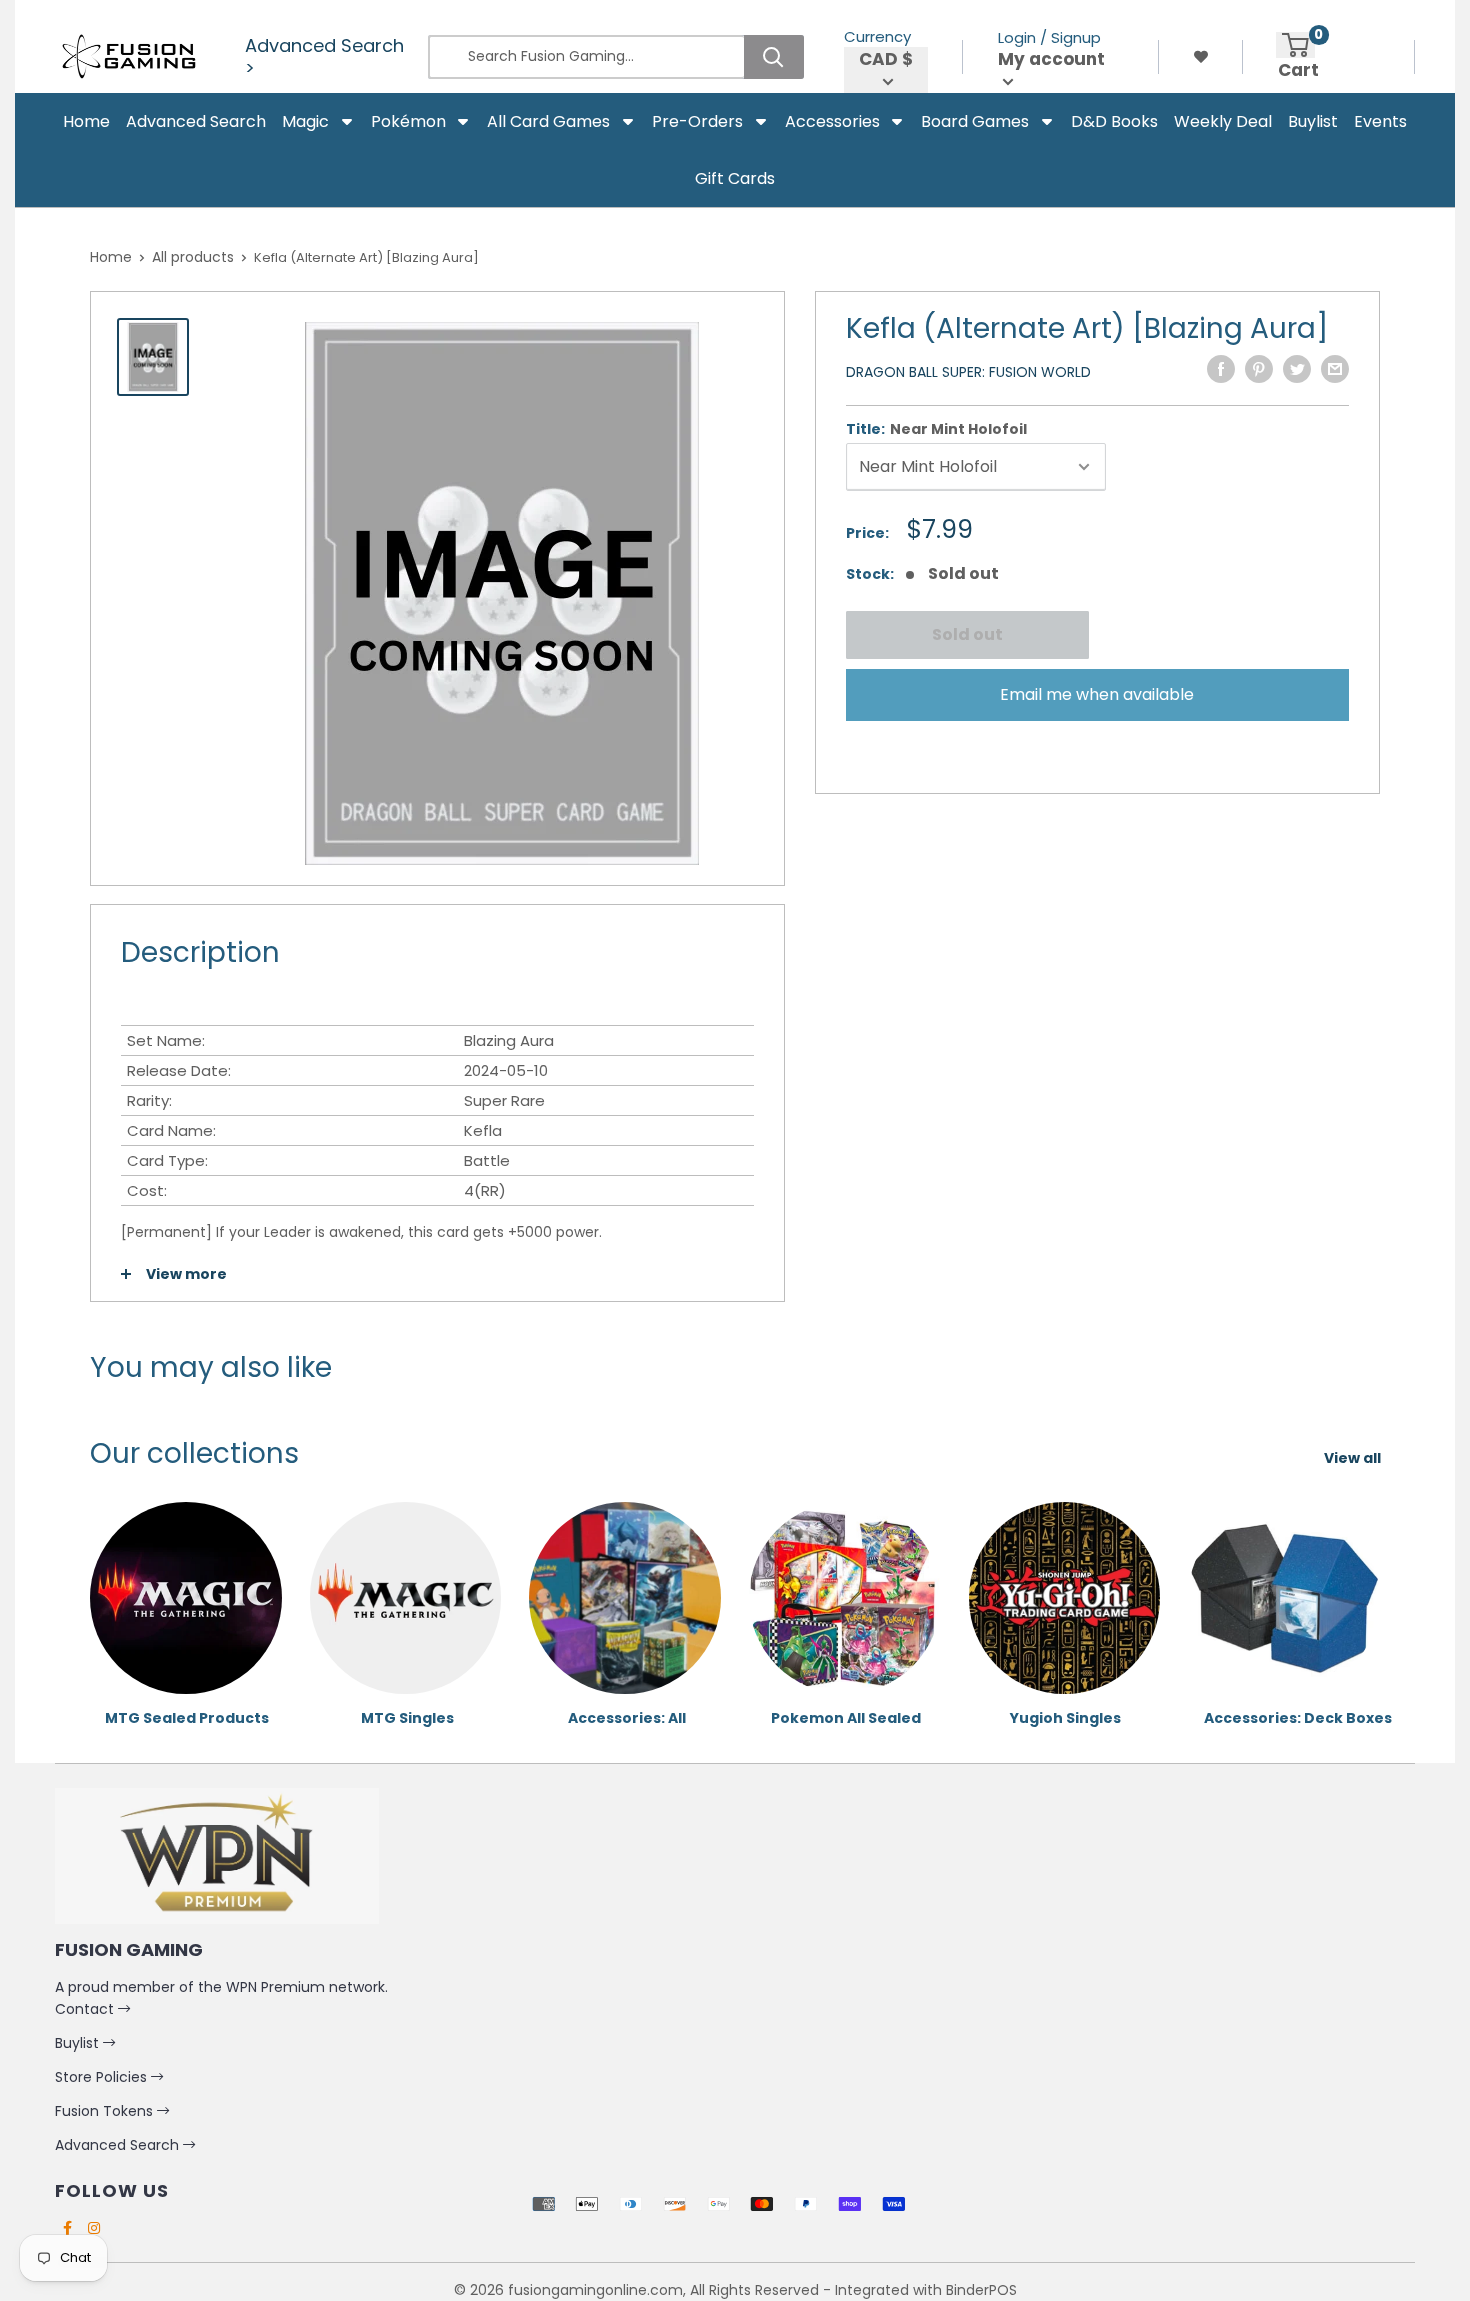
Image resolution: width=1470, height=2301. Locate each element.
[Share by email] (1335, 369)
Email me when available (1097, 694)
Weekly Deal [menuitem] (1223, 121)
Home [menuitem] (86, 121)
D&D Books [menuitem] (1114, 121)
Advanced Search (119, 2145)
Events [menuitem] (1380, 121)
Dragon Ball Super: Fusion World (968, 372)
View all (1354, 1458)
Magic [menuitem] (305, 121)
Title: (936, 429)
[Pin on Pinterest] (1259, 369)
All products (193, 257)
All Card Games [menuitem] (548, 121)
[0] (1295, 45)
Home (111, 257)
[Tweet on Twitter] (1297, 369)
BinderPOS (981, 2290)
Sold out (966, 634)
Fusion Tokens (106, 2111)
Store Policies (103, 2077)
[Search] (774, 57)
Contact (86, 2009)
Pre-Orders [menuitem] (697, 121)
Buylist (79, 2043)
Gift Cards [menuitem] (735, 178)
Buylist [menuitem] (1313, 121)
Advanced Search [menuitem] (196, 121)
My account (1051, 59)
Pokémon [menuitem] (408, 121)
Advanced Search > (324, 57)
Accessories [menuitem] (832, 121)
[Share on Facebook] (1221, 369)
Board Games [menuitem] (975, 121)
